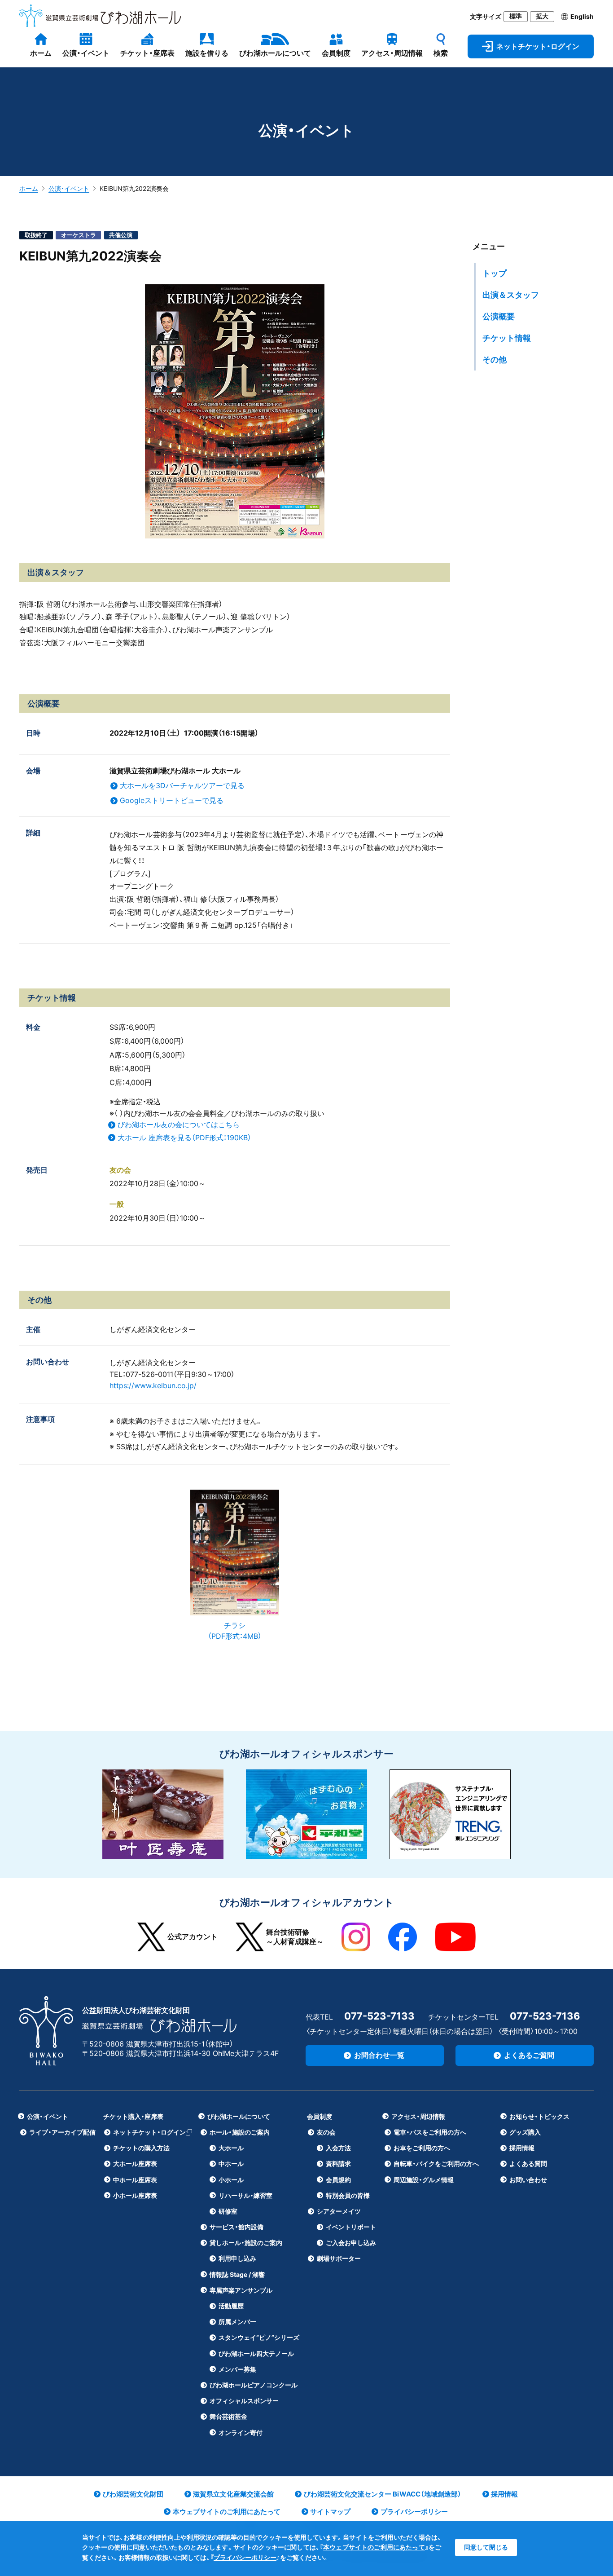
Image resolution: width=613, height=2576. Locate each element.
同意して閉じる (486, 2547)
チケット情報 (507, 338)
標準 (516, 16)
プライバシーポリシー (245, 2557)
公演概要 (499, 316)
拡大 (542, 16)
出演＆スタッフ (511, 295)
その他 (495, 359)
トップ (495, 273)
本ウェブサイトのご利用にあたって (374, 2547)
